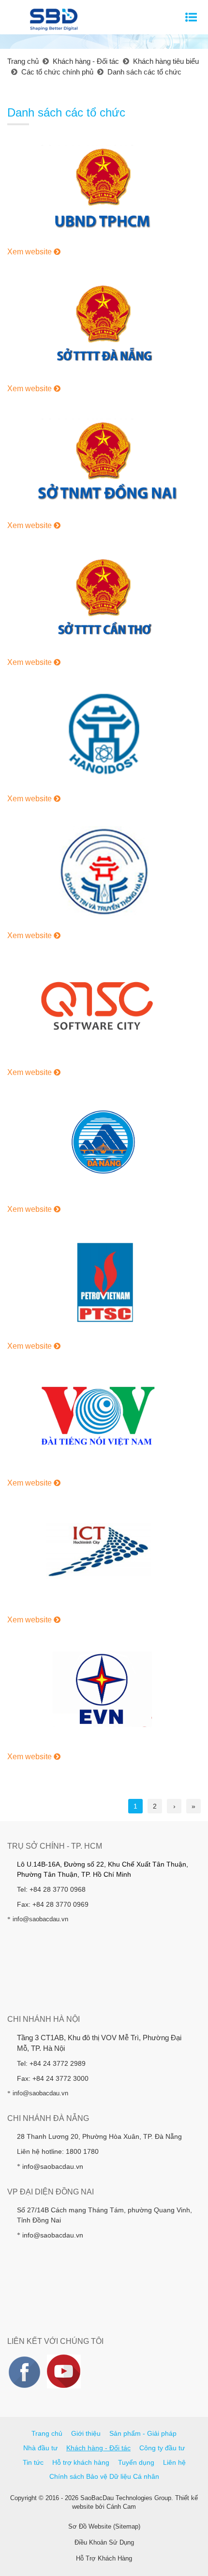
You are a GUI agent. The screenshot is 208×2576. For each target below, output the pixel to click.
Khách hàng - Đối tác (98, 2448)
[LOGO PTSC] (104, 1281)
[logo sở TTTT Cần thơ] (104, 597)
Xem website (30, 252)
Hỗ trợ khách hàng (81, 2462)
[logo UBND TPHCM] (104, 187)
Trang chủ (47, 2433)
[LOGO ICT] (104, 1555)
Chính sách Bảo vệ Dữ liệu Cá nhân (104, 2476)
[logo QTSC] (104, 1008)
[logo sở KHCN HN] (104, 734)
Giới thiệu (86, 2433)
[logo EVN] (104, 1692)
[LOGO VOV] (104, 1418)
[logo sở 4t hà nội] (104, 871)
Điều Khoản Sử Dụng (104, 2542)
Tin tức (33, 2462)
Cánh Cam (121, 2507)
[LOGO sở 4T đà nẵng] (104, 1145)
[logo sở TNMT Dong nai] (104, 461)
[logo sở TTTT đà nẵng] (104, 324)
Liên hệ (174, 2462)
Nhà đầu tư (40, 2448)
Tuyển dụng (136, 2462)
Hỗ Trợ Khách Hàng (104, 2558)
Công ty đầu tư (162, 2448)
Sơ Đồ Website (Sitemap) (104, 2526)
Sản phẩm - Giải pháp (143, 2433)
